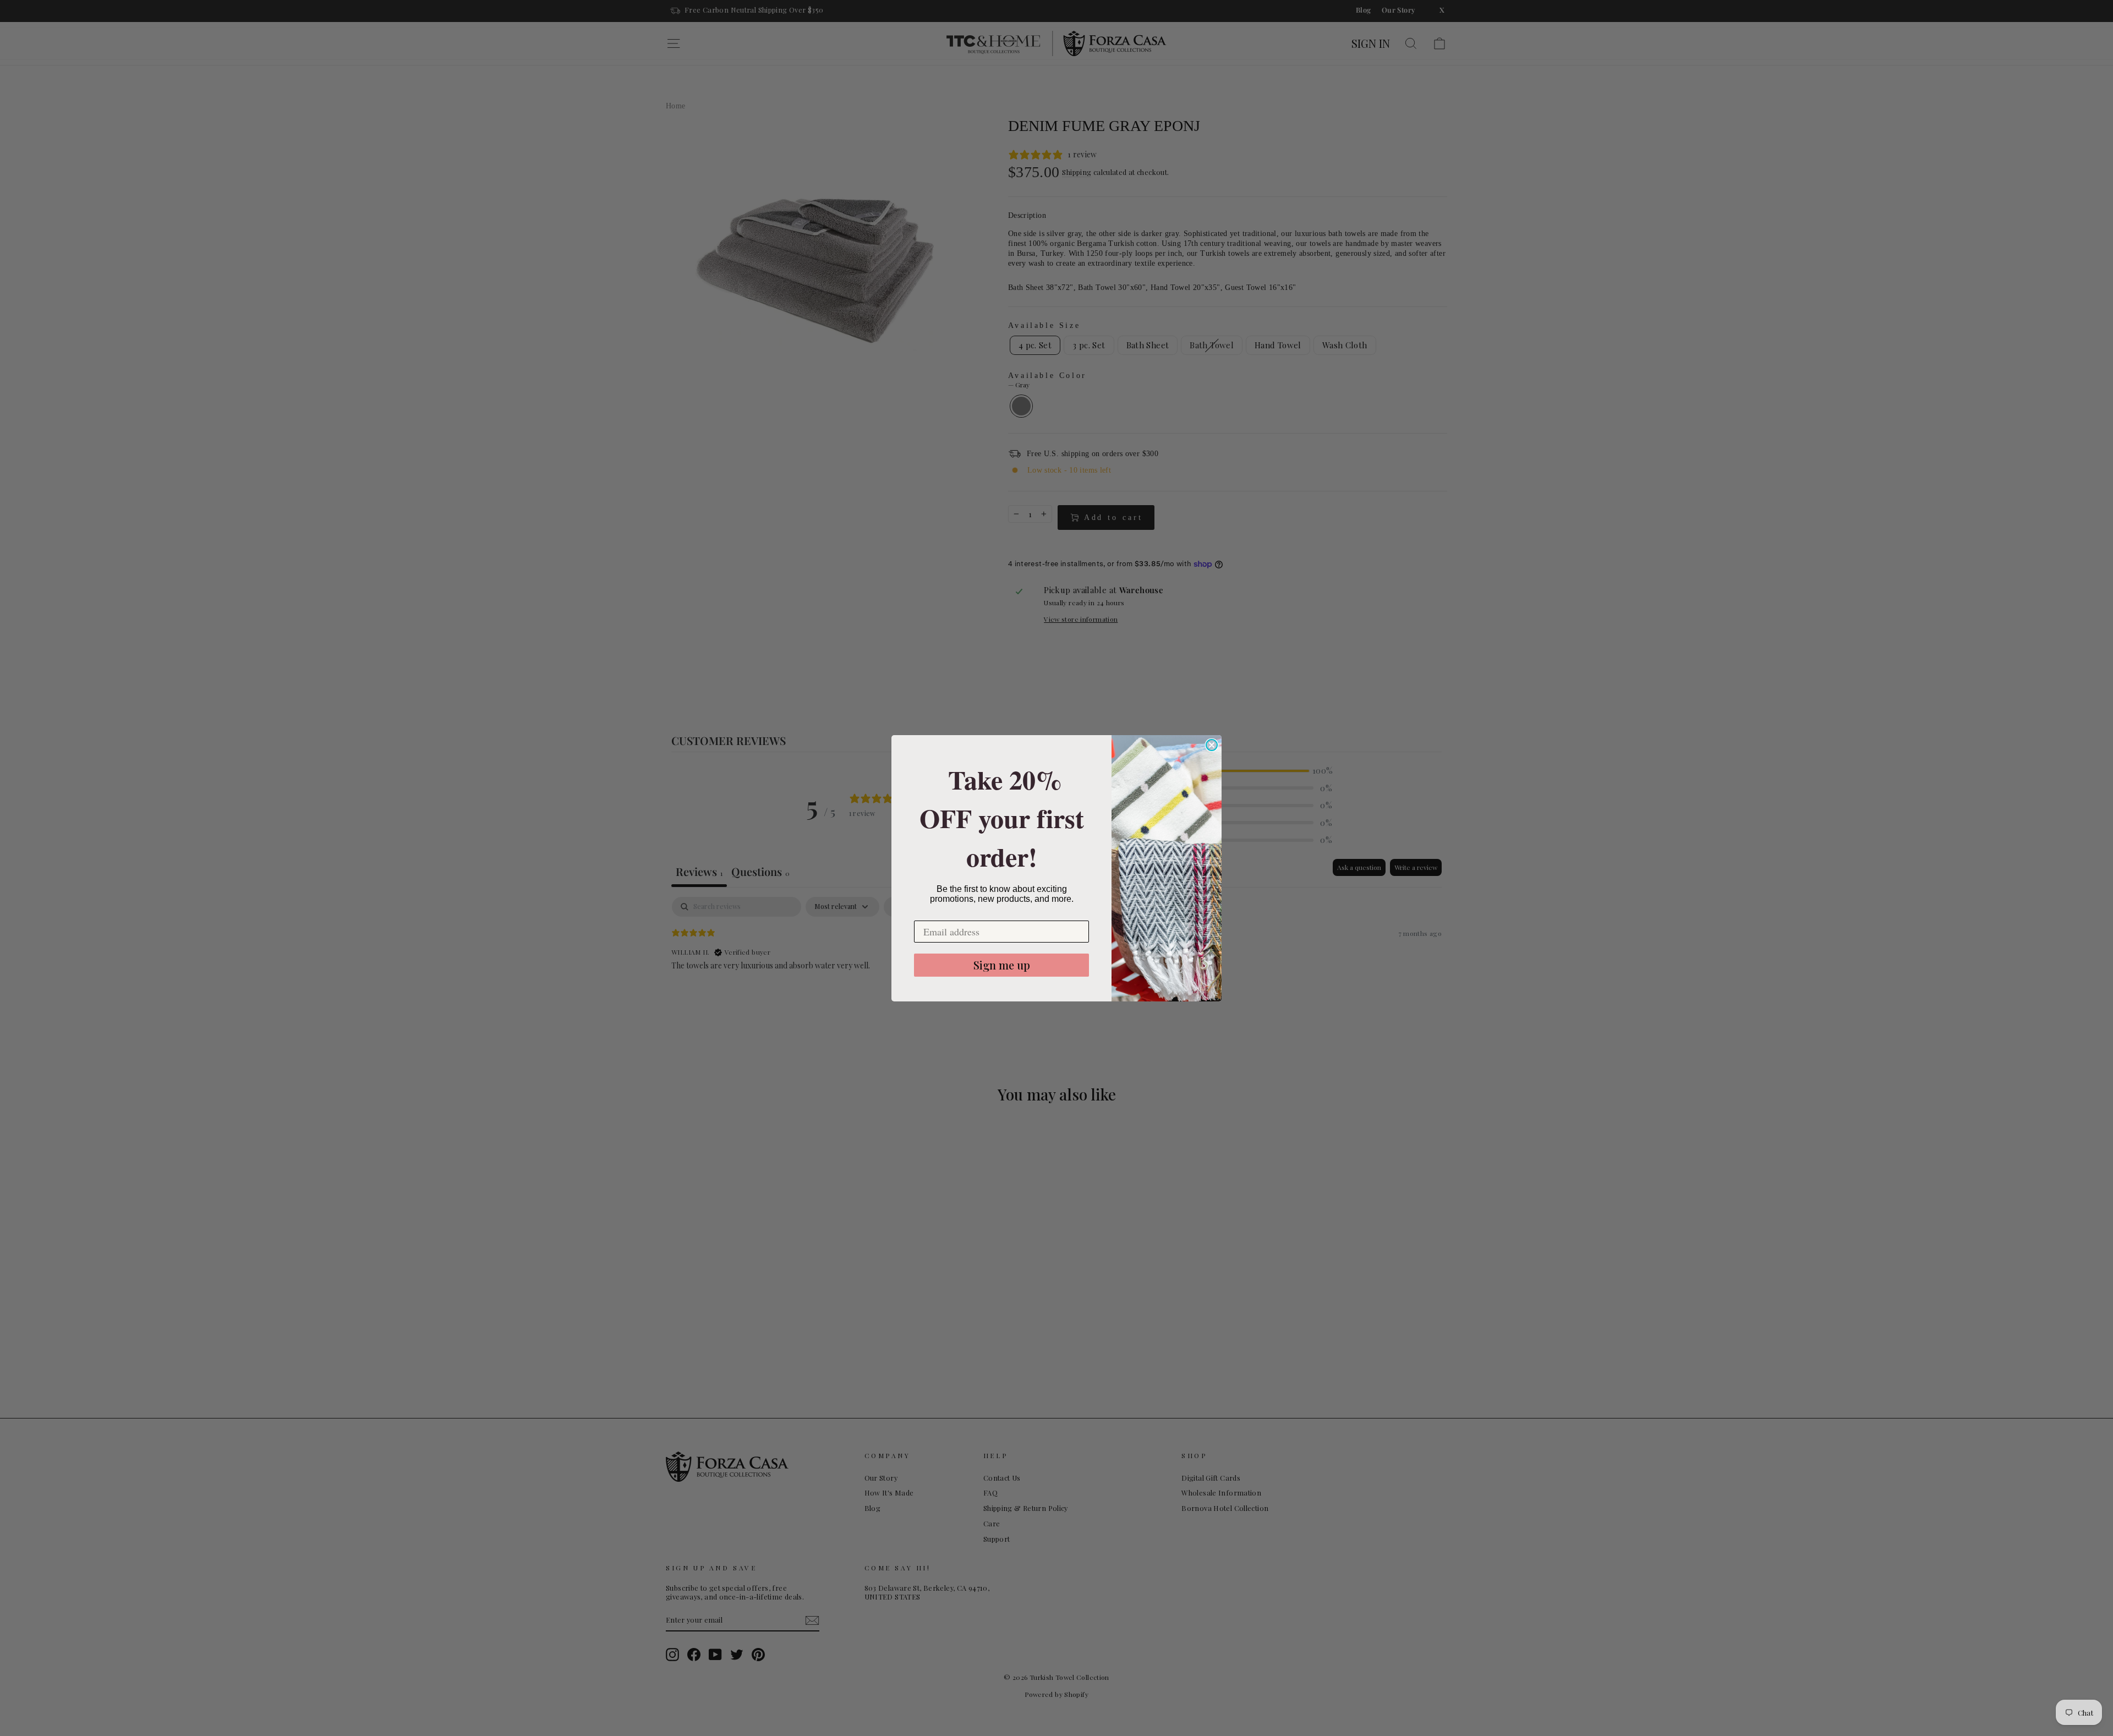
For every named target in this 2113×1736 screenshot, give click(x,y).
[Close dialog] (1212, 745)
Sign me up (1002, 965)
